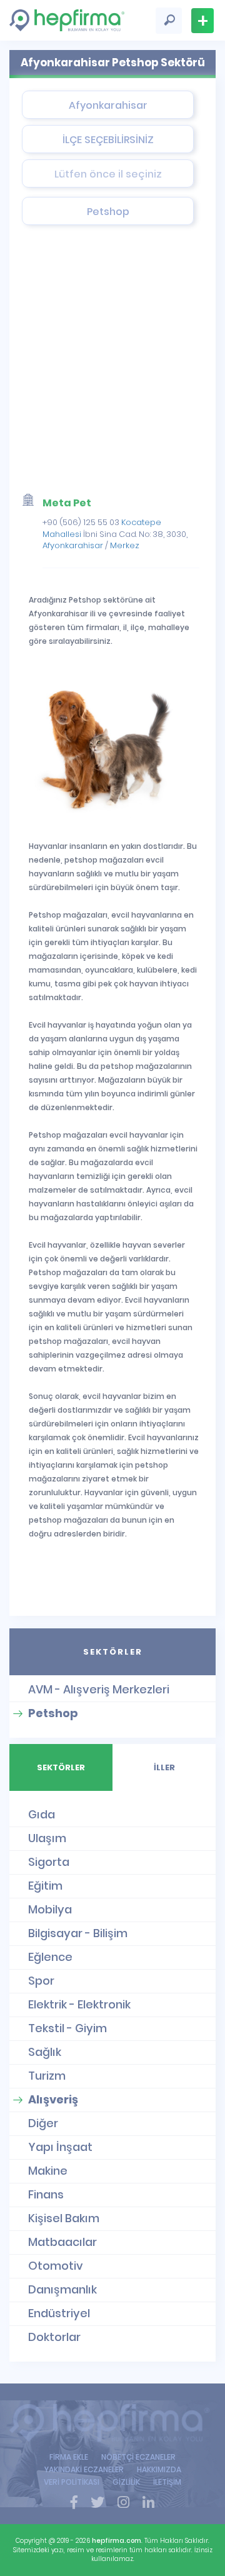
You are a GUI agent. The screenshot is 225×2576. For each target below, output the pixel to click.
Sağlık (45, 2052)
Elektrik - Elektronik (79, 2004)
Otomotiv (56, 2266)
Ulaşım (47, 1838)
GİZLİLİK (126, 2482)
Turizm (47, 2076)
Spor (41, 1981)
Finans (46, 2194)
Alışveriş (53, 2099)
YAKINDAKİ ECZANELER (84, 2469)
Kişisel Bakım (64, 2218)
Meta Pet (67, 503)
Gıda (42, 1814)
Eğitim (45, 1886)
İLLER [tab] (164, 1767)
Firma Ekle (202, 21)
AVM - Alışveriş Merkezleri (99, 1689)
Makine (48, 2171)
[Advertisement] (112, 363)
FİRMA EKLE (69, 2457)
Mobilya (50, 1909)
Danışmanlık (62, 2289)
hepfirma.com (117, 2541)
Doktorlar (54, 2337)
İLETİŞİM (167, 2482)
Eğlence (50, 1957)
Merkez (125, 545)
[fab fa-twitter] (97, 2503)
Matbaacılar (62, 2242)
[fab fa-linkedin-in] (148, 2503)
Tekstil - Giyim (67, 2028)
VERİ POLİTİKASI (72, 2482)
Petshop (53, 1713)
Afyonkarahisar (73, 545)
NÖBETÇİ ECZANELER (138, 2457)
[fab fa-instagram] (123, 2503)
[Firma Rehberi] (112, 2423)
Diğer (43, 2123)
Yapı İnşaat (60, 2147)
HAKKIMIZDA (159, 2469)
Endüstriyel (59, 2313)
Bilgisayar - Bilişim (78, 1933)
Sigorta (49, 1862)
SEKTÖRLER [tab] (113, 1652)
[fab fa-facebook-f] (74, 2503)
